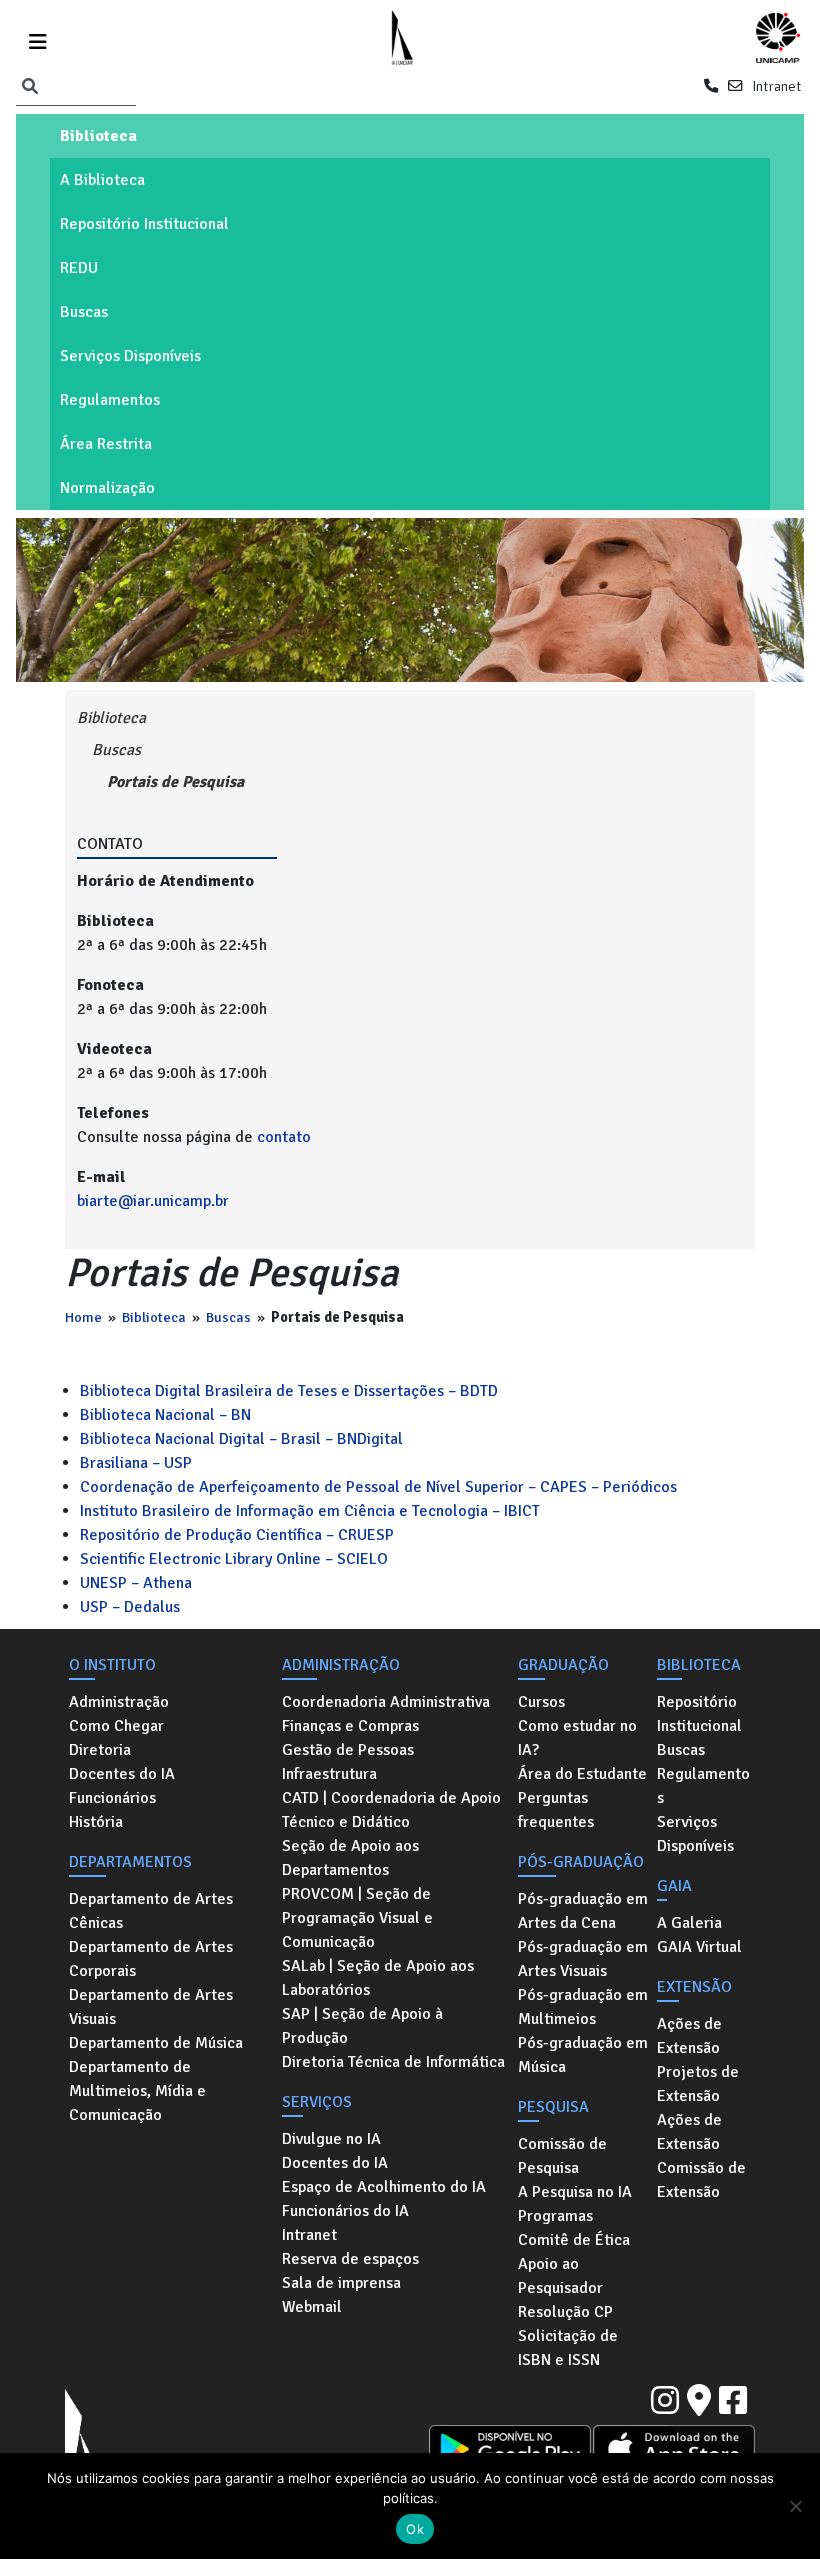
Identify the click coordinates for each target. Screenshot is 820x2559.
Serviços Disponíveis (130, 356)
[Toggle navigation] (38, 38)
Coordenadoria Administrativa (386, 1702)
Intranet (776, 86)
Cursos (541, 1702)
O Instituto (112, 1665)
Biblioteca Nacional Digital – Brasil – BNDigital (241, 1439)
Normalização (107, 488)
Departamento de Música (156, 2043)
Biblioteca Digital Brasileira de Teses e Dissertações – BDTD (289, 1391)
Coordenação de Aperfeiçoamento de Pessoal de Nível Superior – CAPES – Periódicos (378, 1487)
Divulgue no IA (331, 2139)
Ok (415, 2529)
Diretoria (100, 1750)
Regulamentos (110, 400)
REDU (79, 268)
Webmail (312, 2307)
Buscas (84, 312)
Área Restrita (106, 444)
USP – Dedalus (130, 1607)
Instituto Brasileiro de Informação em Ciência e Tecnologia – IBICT (310, 1511)
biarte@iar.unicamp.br (153, 1201)
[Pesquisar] (30, 87)
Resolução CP (565, 2312)
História (96, 1822)
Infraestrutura (329, 1774)
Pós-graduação (581, 1862)
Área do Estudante (582, 1774)
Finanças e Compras (350, 1726)
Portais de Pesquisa (175, 782)
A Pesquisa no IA (575, 2192)
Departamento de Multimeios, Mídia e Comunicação (137, 2091)
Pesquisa (553, 2107)
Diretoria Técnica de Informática (393, 2062)
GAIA (674, 1886)
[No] (795, 2506)
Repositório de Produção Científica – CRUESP (237, 1535)
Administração (119, 1702)
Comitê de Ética (574, 2240)
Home (83, 1317)
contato (284, 1137)
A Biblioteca (102, 180)
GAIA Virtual (699, 1947)
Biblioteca (98, 136)
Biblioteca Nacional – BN (165, 1415)
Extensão (694, 1987)
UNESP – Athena (136, 1583)
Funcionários (112, 1798)
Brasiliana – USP (136, 1463)
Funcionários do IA (345, 2211)
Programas (555, 2216)
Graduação (563, 1665)
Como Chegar (116, 1726)
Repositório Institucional (144, 224)
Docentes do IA (122, 1774)
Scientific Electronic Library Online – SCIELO (234, 1559)
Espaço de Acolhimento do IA (384, 2187)
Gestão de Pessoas (348, 1750)
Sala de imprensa (341, 2283)
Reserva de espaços (350, 2259)
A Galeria (689, 1923)
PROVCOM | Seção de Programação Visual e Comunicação (357, 1918)
